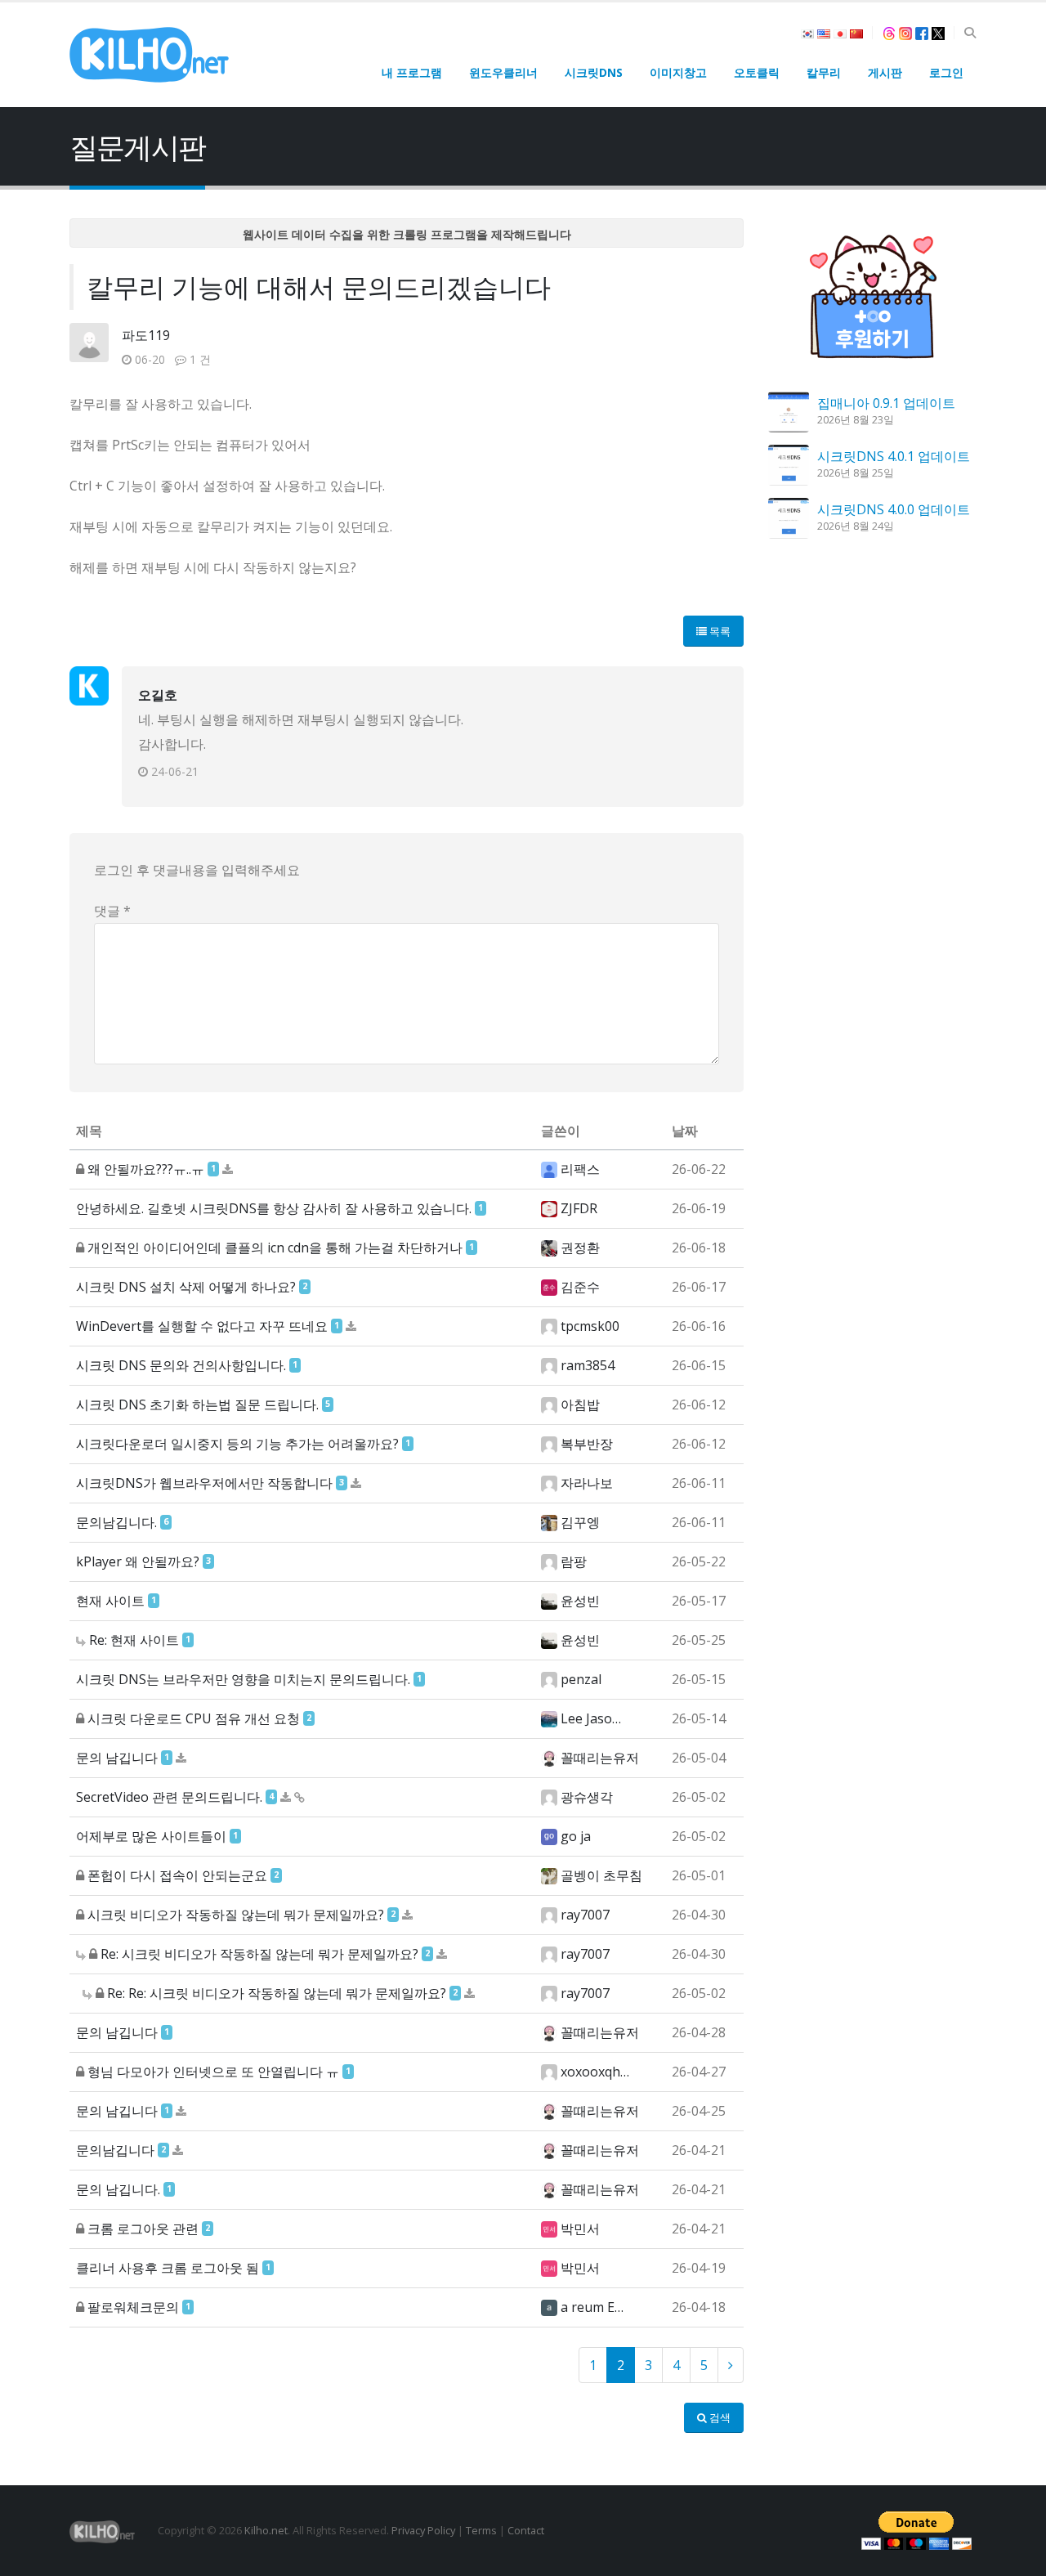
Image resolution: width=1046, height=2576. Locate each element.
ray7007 (585, 1915)
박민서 (580, 2229)
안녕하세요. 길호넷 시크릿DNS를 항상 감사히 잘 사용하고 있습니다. (274, 1208)
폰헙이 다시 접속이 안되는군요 (177, 1875)
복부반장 (587, 1444)
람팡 (574, 1561)
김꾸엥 (580, 1522)
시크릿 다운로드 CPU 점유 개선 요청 (194, 1718)
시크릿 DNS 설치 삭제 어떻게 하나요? (186, 1287)
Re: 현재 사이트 (134, 1640)
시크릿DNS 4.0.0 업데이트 (894, 509)
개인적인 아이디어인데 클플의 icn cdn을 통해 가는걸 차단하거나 (275, 1248)
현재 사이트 (110, 1601)
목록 (719, 631)
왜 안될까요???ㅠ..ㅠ (146, 1169)
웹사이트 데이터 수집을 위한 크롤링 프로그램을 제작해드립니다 (407, 234)
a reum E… (592, 2307)
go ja (576, 1836)
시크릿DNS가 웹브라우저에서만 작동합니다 (204, 1483)
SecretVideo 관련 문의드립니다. (169, 1797)
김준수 (580, 1287)
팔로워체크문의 (133, 2307)
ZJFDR (579, 1208)
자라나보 (587, 1483)
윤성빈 (580, 1601)
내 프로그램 (412, 72)
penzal (581, 1679)
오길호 (158, 695)
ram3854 (588, 1365)
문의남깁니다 (115, 2150)
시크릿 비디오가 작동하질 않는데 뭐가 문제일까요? (236, 1915)
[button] (970, 33)
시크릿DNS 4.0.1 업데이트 (894, 456)
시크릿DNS (594, 72)
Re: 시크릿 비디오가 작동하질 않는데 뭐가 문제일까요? (259, 1954)
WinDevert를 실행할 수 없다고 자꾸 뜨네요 (202, 1326)
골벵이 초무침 (601, 1875)
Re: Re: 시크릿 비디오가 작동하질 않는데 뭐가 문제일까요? (277, 1993)
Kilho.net (266, 2530)
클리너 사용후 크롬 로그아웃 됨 (168, 2268)
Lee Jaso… (591, 1718)
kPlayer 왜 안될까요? (138, 1561)
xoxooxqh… (595, 2072)
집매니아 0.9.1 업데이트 (886, 403)
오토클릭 (757, 72)
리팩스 (580, 1169)
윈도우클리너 (503, 72)
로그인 (946, 72)
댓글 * (112, 911)
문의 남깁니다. (118, 2189)
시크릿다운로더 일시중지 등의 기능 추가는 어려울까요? (237, 1444)
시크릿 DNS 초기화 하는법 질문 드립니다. (197, 1404)
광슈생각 (587, 1797)
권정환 (580, 1248)
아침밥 (580, 1404)
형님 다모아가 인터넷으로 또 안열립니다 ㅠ (213, 2072)
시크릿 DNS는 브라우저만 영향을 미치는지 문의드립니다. (243, 1679)
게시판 (885, 72)
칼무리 (824, 72)
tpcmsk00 (590, 1326)
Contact (526, 2530)
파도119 (146, 335)
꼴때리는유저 (600, 1758)
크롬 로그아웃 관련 (143, 2229)
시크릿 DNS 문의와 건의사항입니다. (181, 1365)
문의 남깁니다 (117, 1758)
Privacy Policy (423, 2530)
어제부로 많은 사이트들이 (151, 1836)
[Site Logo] (149, 55)
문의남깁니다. (116, 1522)
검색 (719, 2417)
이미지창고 (678, 72)
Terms (481, 2530)
